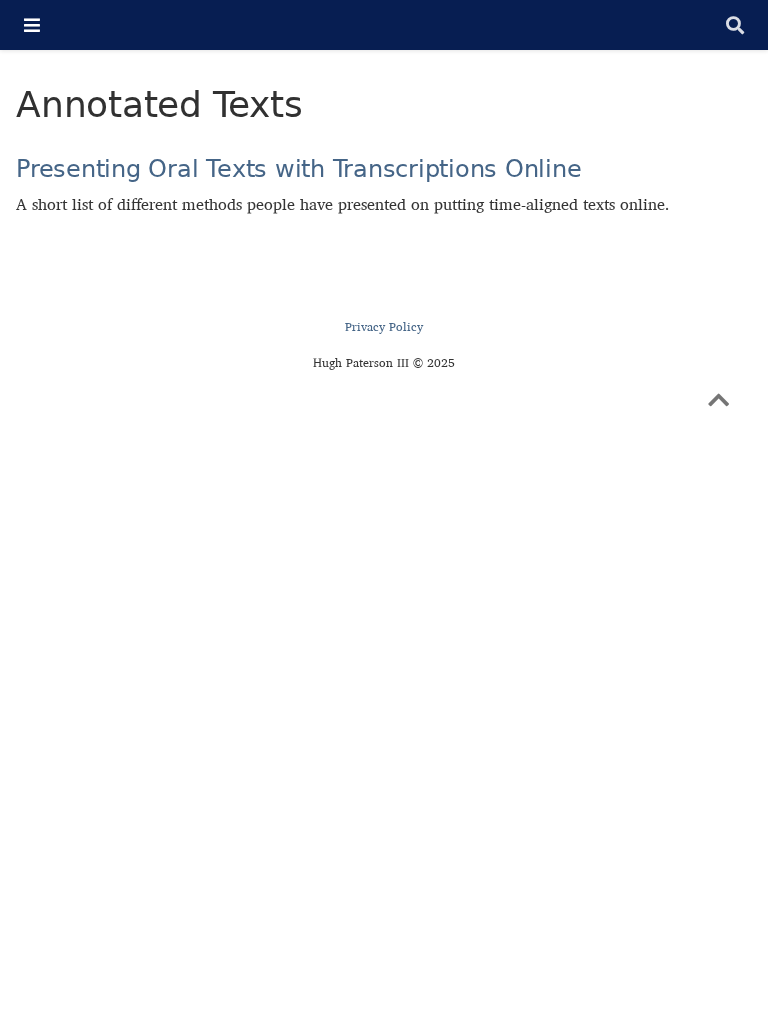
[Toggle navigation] (32, 25)
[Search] (735, 25)
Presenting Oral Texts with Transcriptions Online (298, 168)
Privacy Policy (384, 326)
